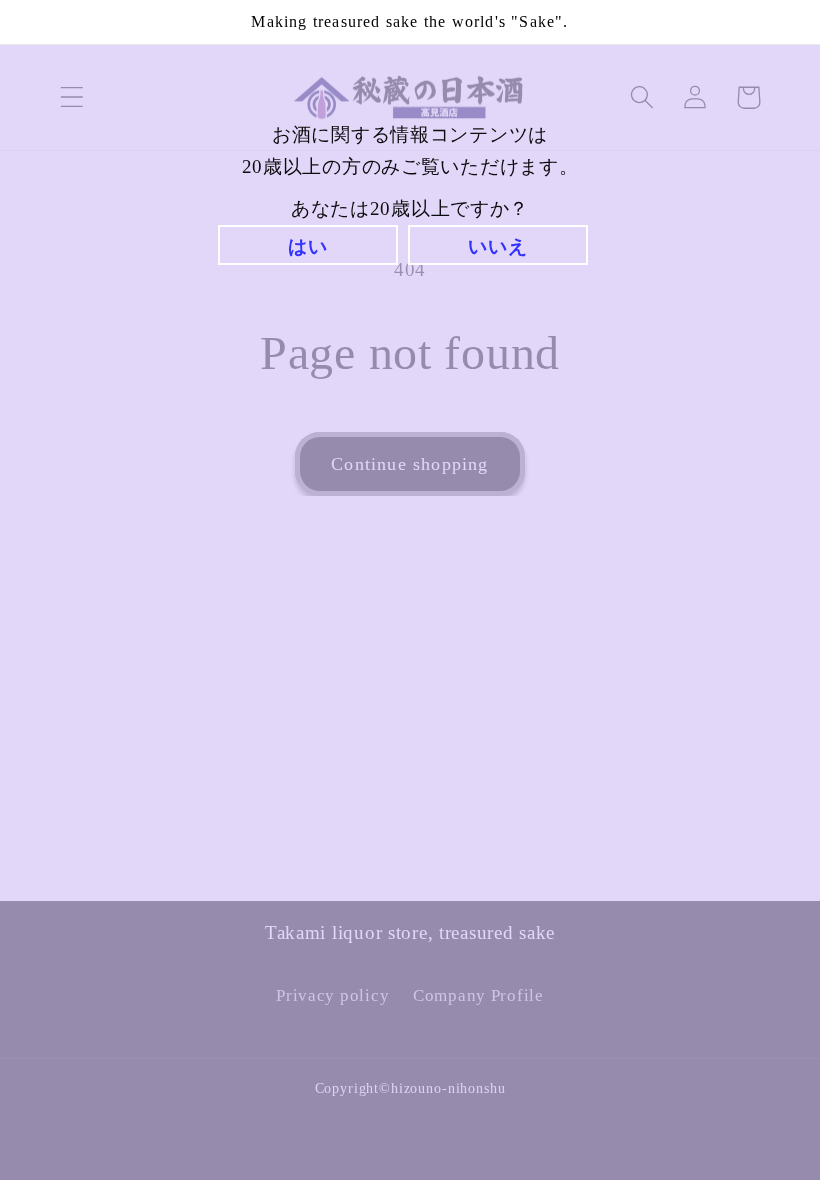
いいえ (497, 246)
